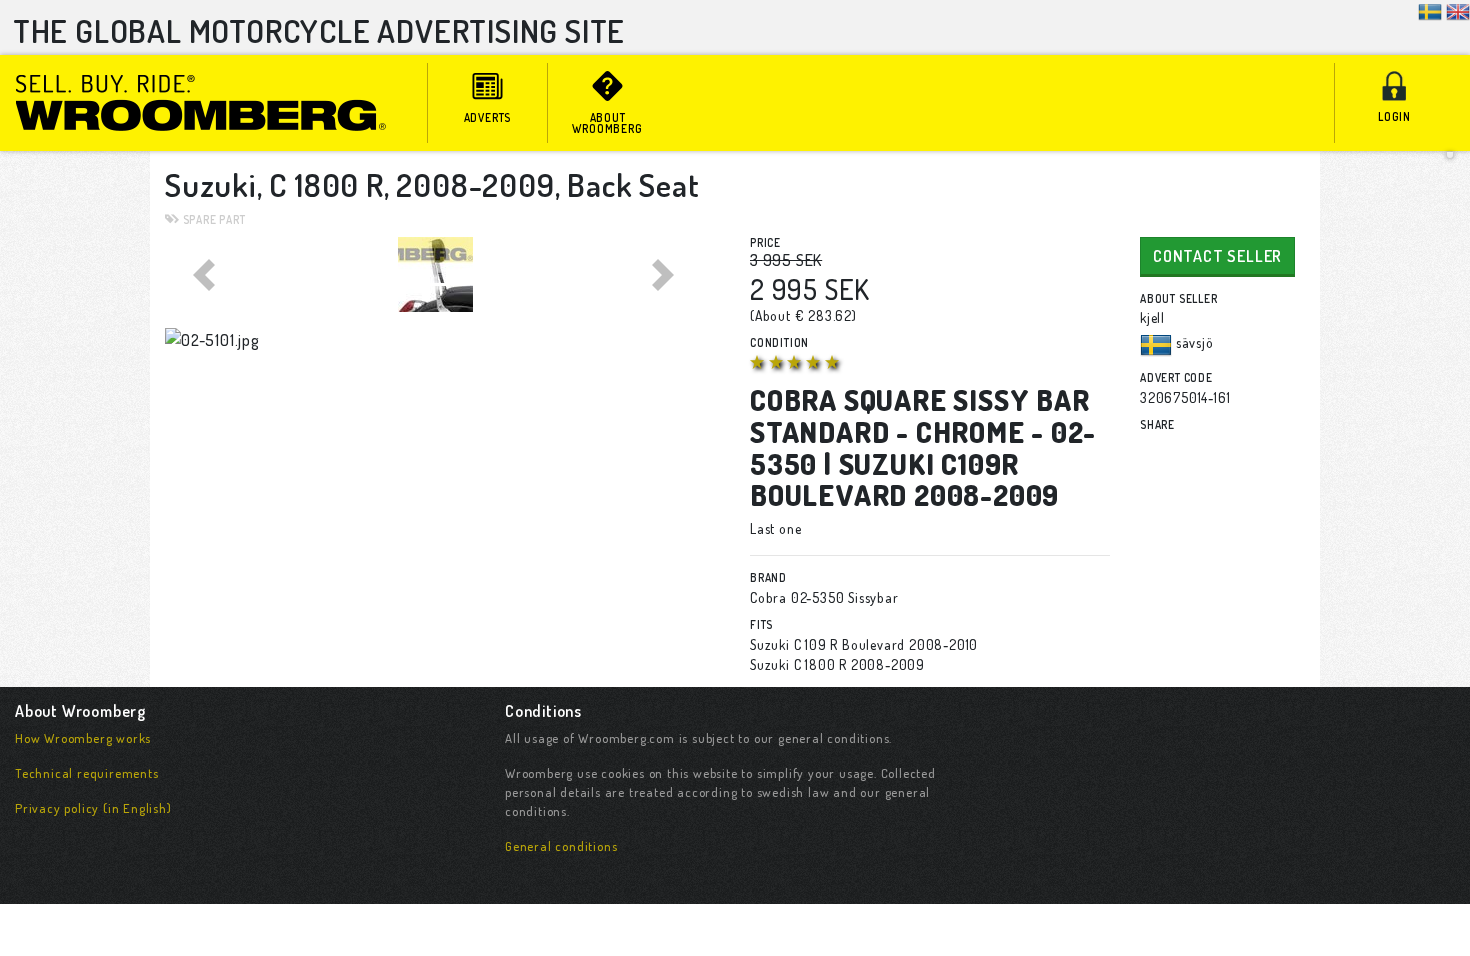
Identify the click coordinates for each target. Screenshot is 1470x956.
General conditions (561, 846)
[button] (205, 274)
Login (1394, 116)
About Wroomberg (607, 123)
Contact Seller (1217, 256)
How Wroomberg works (83, 738)
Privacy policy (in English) (93, 808)
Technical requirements (87, 773)
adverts (488, 117)
